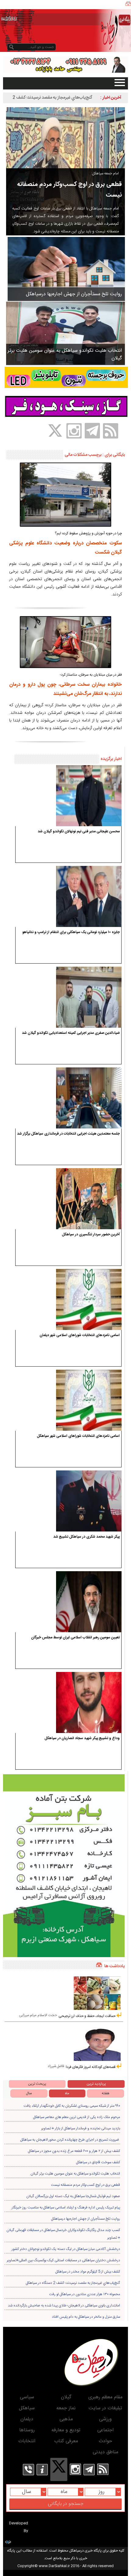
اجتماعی (105, 2430)
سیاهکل (27, 2408)
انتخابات (27, 2441)
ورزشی (105, 2419)
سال (29, 2093)
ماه (67, 2093)
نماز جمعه (66, 2408)
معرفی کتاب (66, 2441)
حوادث (105, 2441)
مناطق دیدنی (105, 2452)
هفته (106, 2093)
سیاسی (27, 2397)
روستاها (27, 2430)
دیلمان (27, 2419)
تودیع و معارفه (66, 2430)
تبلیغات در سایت (105, 2408)
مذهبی (66, 2419)
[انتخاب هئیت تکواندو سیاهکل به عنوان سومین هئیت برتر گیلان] (65, 333)
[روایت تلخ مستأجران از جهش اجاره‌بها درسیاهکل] (66, 269)
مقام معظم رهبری (105, 2397)
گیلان (66, 2397)
